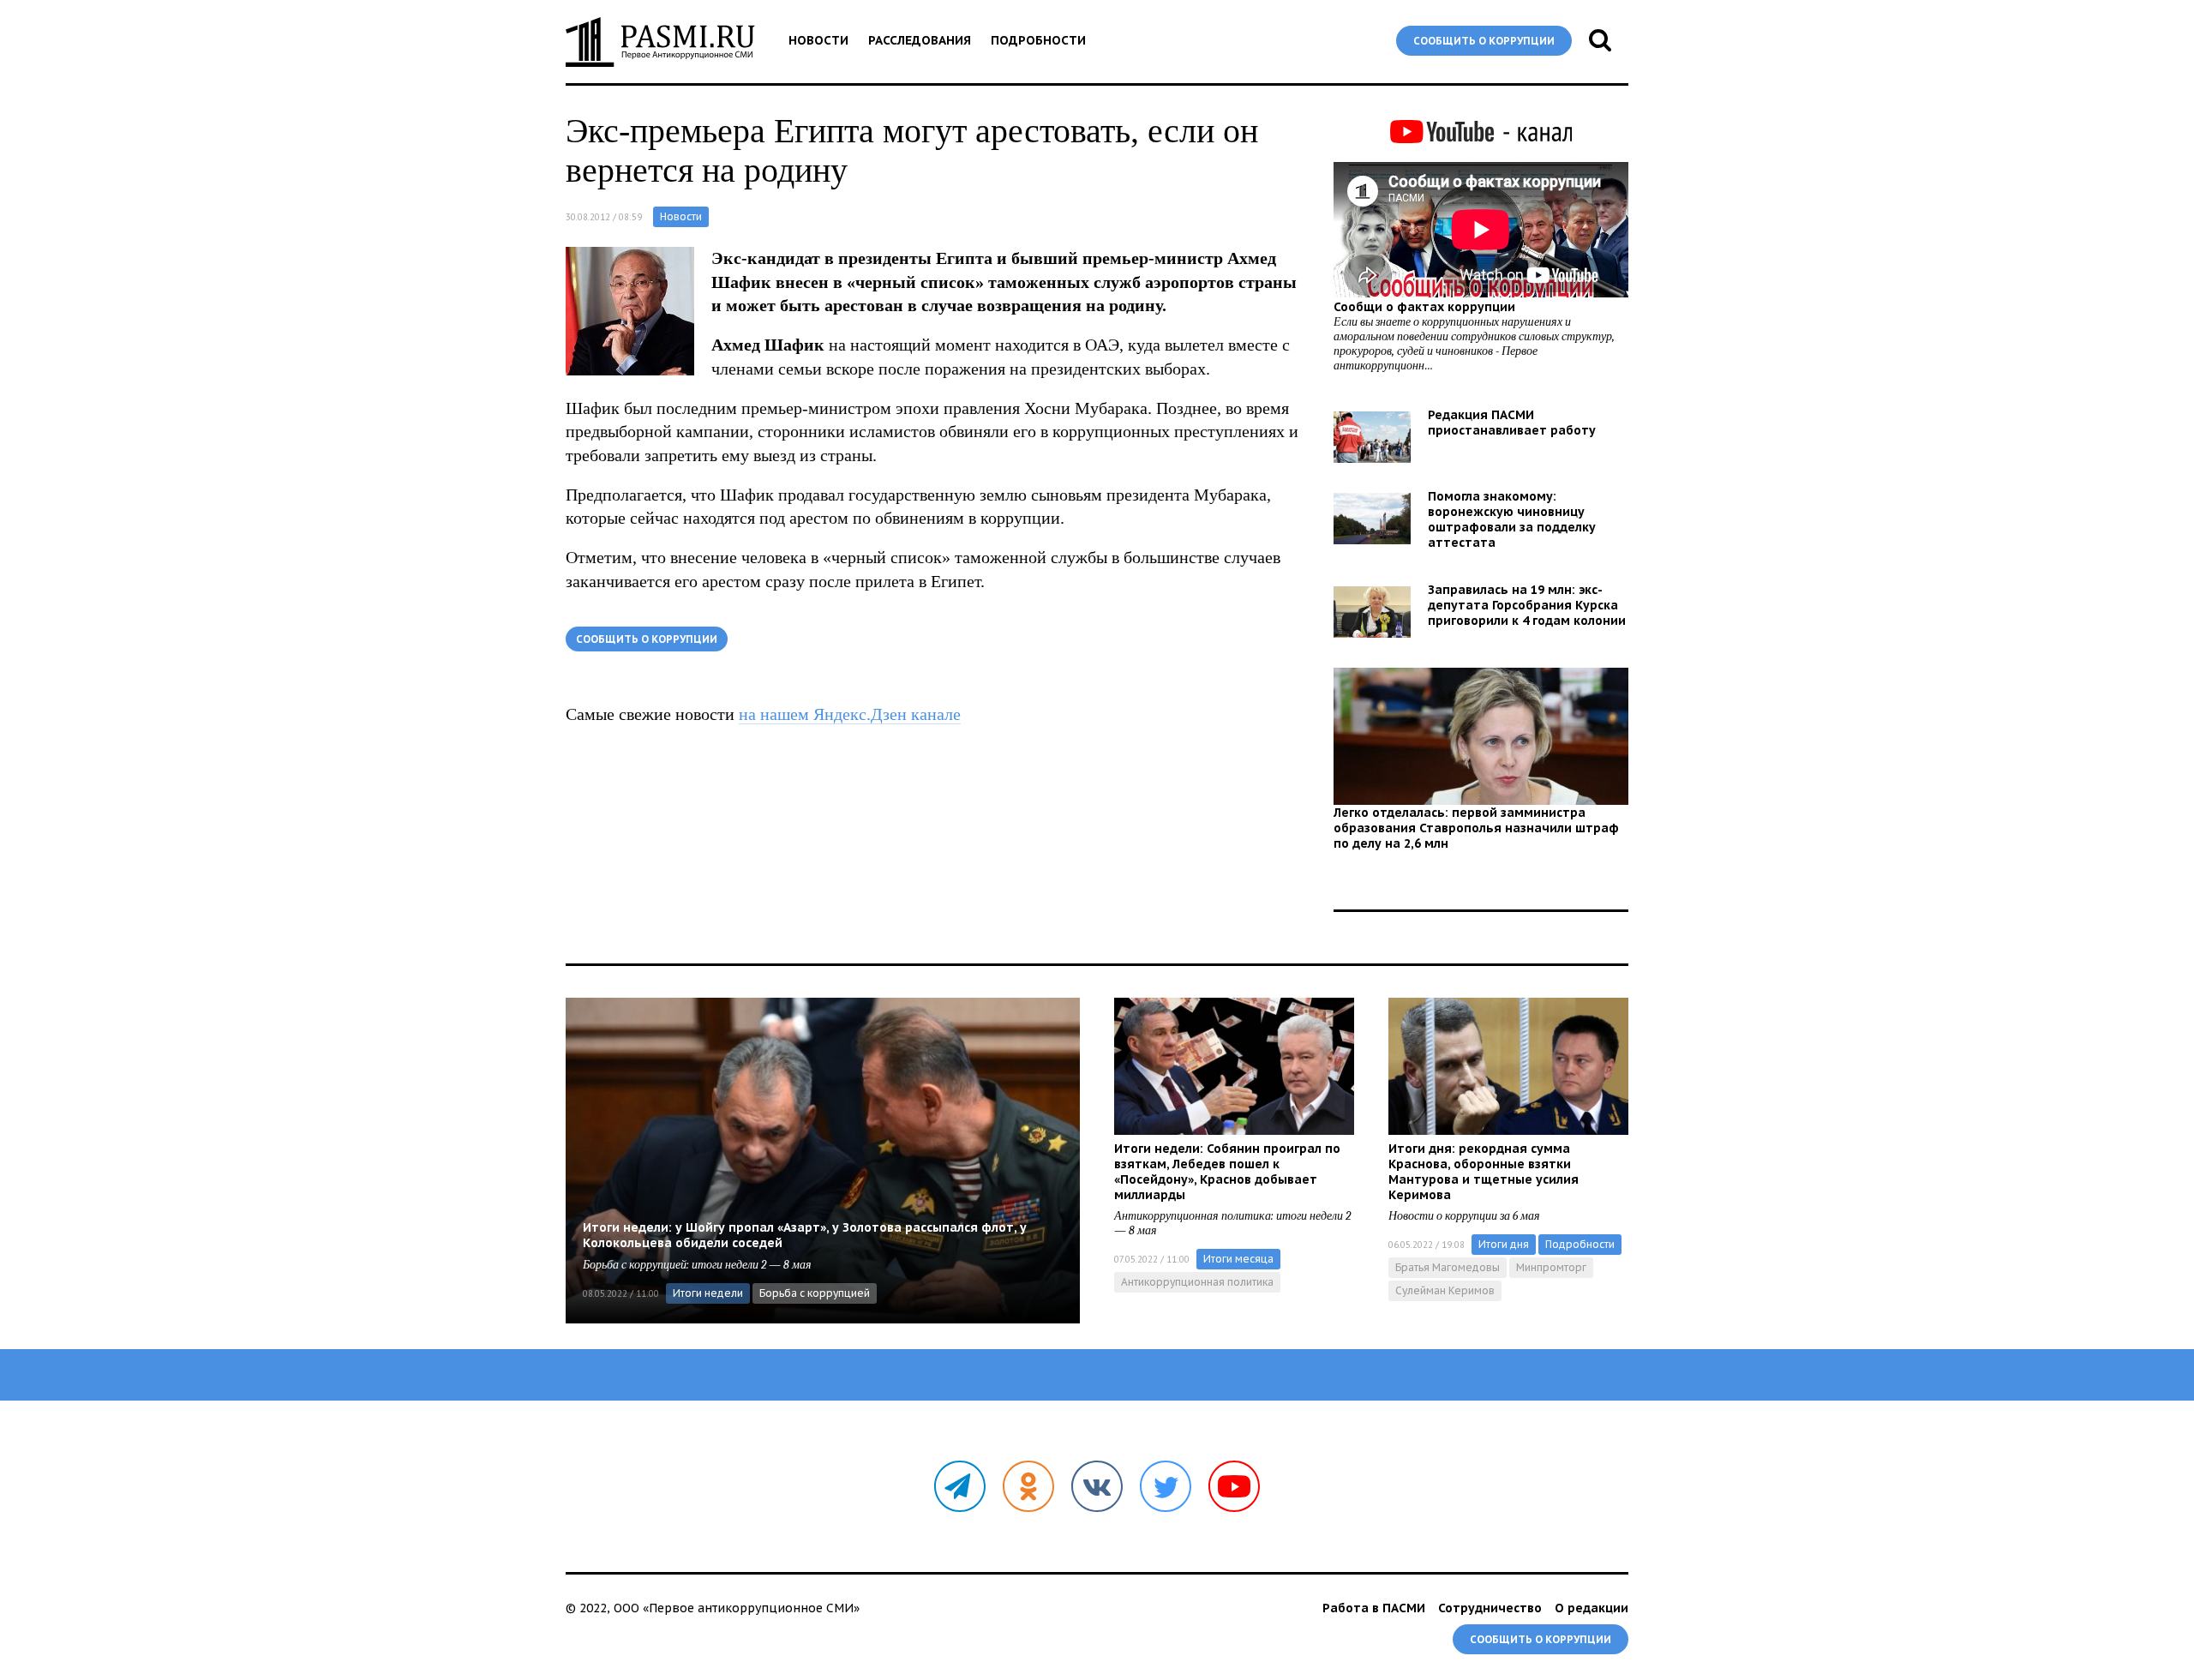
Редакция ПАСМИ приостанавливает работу (1512, 423)
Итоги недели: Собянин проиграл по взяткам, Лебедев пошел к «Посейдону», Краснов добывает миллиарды (1227, 1172)
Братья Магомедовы (1448, 1267)
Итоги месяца (1238, 1259)
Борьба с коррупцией (815, 1293)
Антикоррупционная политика (1197, 1282)
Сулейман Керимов (1445, 1290)
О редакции (1592, 1608)
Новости (818, 40)
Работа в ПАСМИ (1374, 1608)
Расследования (920, 40)
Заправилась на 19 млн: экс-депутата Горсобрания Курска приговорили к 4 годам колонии (1527, 605)
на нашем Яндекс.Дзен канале (850, 714)
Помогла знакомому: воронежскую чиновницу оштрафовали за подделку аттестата (1512, 519)
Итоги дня (1504, 1244)
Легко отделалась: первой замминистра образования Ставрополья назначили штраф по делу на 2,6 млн (1476, 828)
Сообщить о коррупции (1484, 41)
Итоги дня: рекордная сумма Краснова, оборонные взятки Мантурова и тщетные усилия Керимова (1484, 1172)
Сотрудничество (1490, 1608)
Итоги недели (708, 1293)
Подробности (1038, 40)
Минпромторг (1551, 1267)
